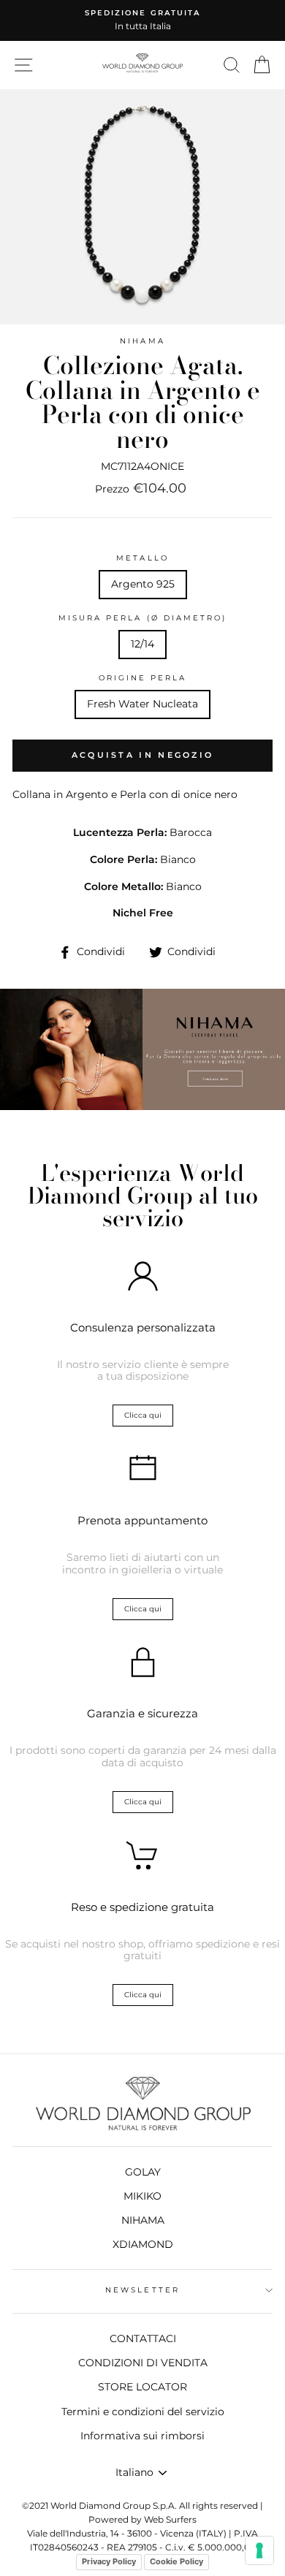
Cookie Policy (176, 2561)
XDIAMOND (143, 2244)
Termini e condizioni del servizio (143, 2412)
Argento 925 (143, 584)
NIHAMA (142, 341)
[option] (142, 20)
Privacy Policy (109, 2561)
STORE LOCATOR (142, 2387)
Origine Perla (143, 678)
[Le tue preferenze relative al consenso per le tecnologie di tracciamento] (259, 2550)
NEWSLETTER (142, 2290)
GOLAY (143, 2172)
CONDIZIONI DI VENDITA (143, 2363)
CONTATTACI (143, 2338)
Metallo (142, 558)
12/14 (142, 644)
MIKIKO (142, 2196)
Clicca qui (143, 1415)
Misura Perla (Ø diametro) (143, 618)
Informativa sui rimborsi (142, 2436)
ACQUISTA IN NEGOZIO (143, 755)
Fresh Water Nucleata (142, 704)
